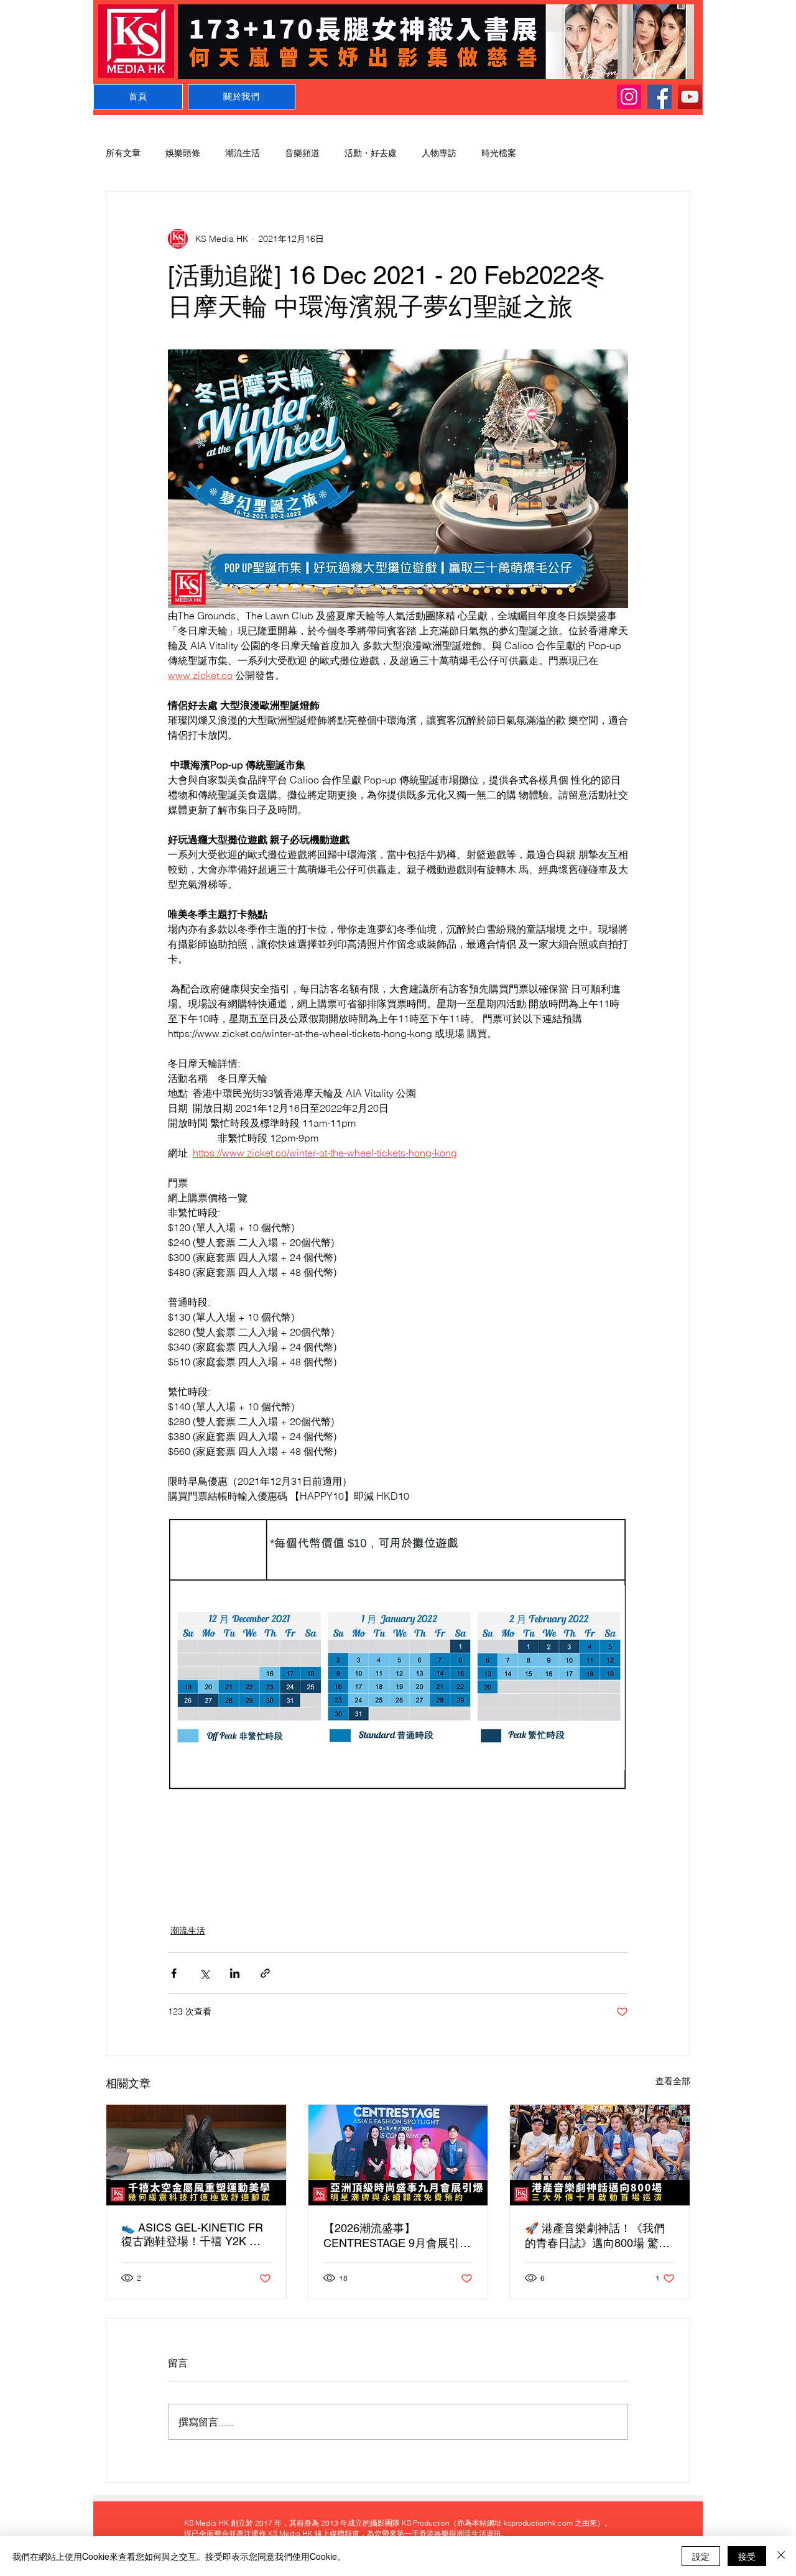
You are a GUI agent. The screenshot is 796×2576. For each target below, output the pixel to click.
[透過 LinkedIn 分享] (235, 1973)
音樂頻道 (302, 153)
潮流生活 (243, 153)
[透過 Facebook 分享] (174, 1973)
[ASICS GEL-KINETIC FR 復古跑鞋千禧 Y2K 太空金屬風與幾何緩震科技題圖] (196, 2155)
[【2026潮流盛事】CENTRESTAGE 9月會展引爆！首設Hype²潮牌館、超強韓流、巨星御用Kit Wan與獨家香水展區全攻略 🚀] (398, 2155)
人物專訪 (439, 153)
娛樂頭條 (183, 153)
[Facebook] (659, 97)
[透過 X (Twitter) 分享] (204, 1973)
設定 (701, 2556)
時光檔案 (499, 153)
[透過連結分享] (265, 1973)
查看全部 (673, 2081)
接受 (747, 2556)
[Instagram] (629, 97)
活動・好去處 (371, 153)
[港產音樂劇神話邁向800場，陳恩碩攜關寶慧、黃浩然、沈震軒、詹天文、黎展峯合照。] (600, 2155)
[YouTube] (690, 97)
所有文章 (123, 153)
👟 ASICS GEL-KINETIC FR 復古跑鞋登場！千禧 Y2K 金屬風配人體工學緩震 (192, 2235)
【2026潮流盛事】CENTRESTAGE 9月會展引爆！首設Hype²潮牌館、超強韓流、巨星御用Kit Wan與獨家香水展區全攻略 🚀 (394, 2236)
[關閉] (781, 2556)
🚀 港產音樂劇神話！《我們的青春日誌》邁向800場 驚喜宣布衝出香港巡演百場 (597, 2236)
